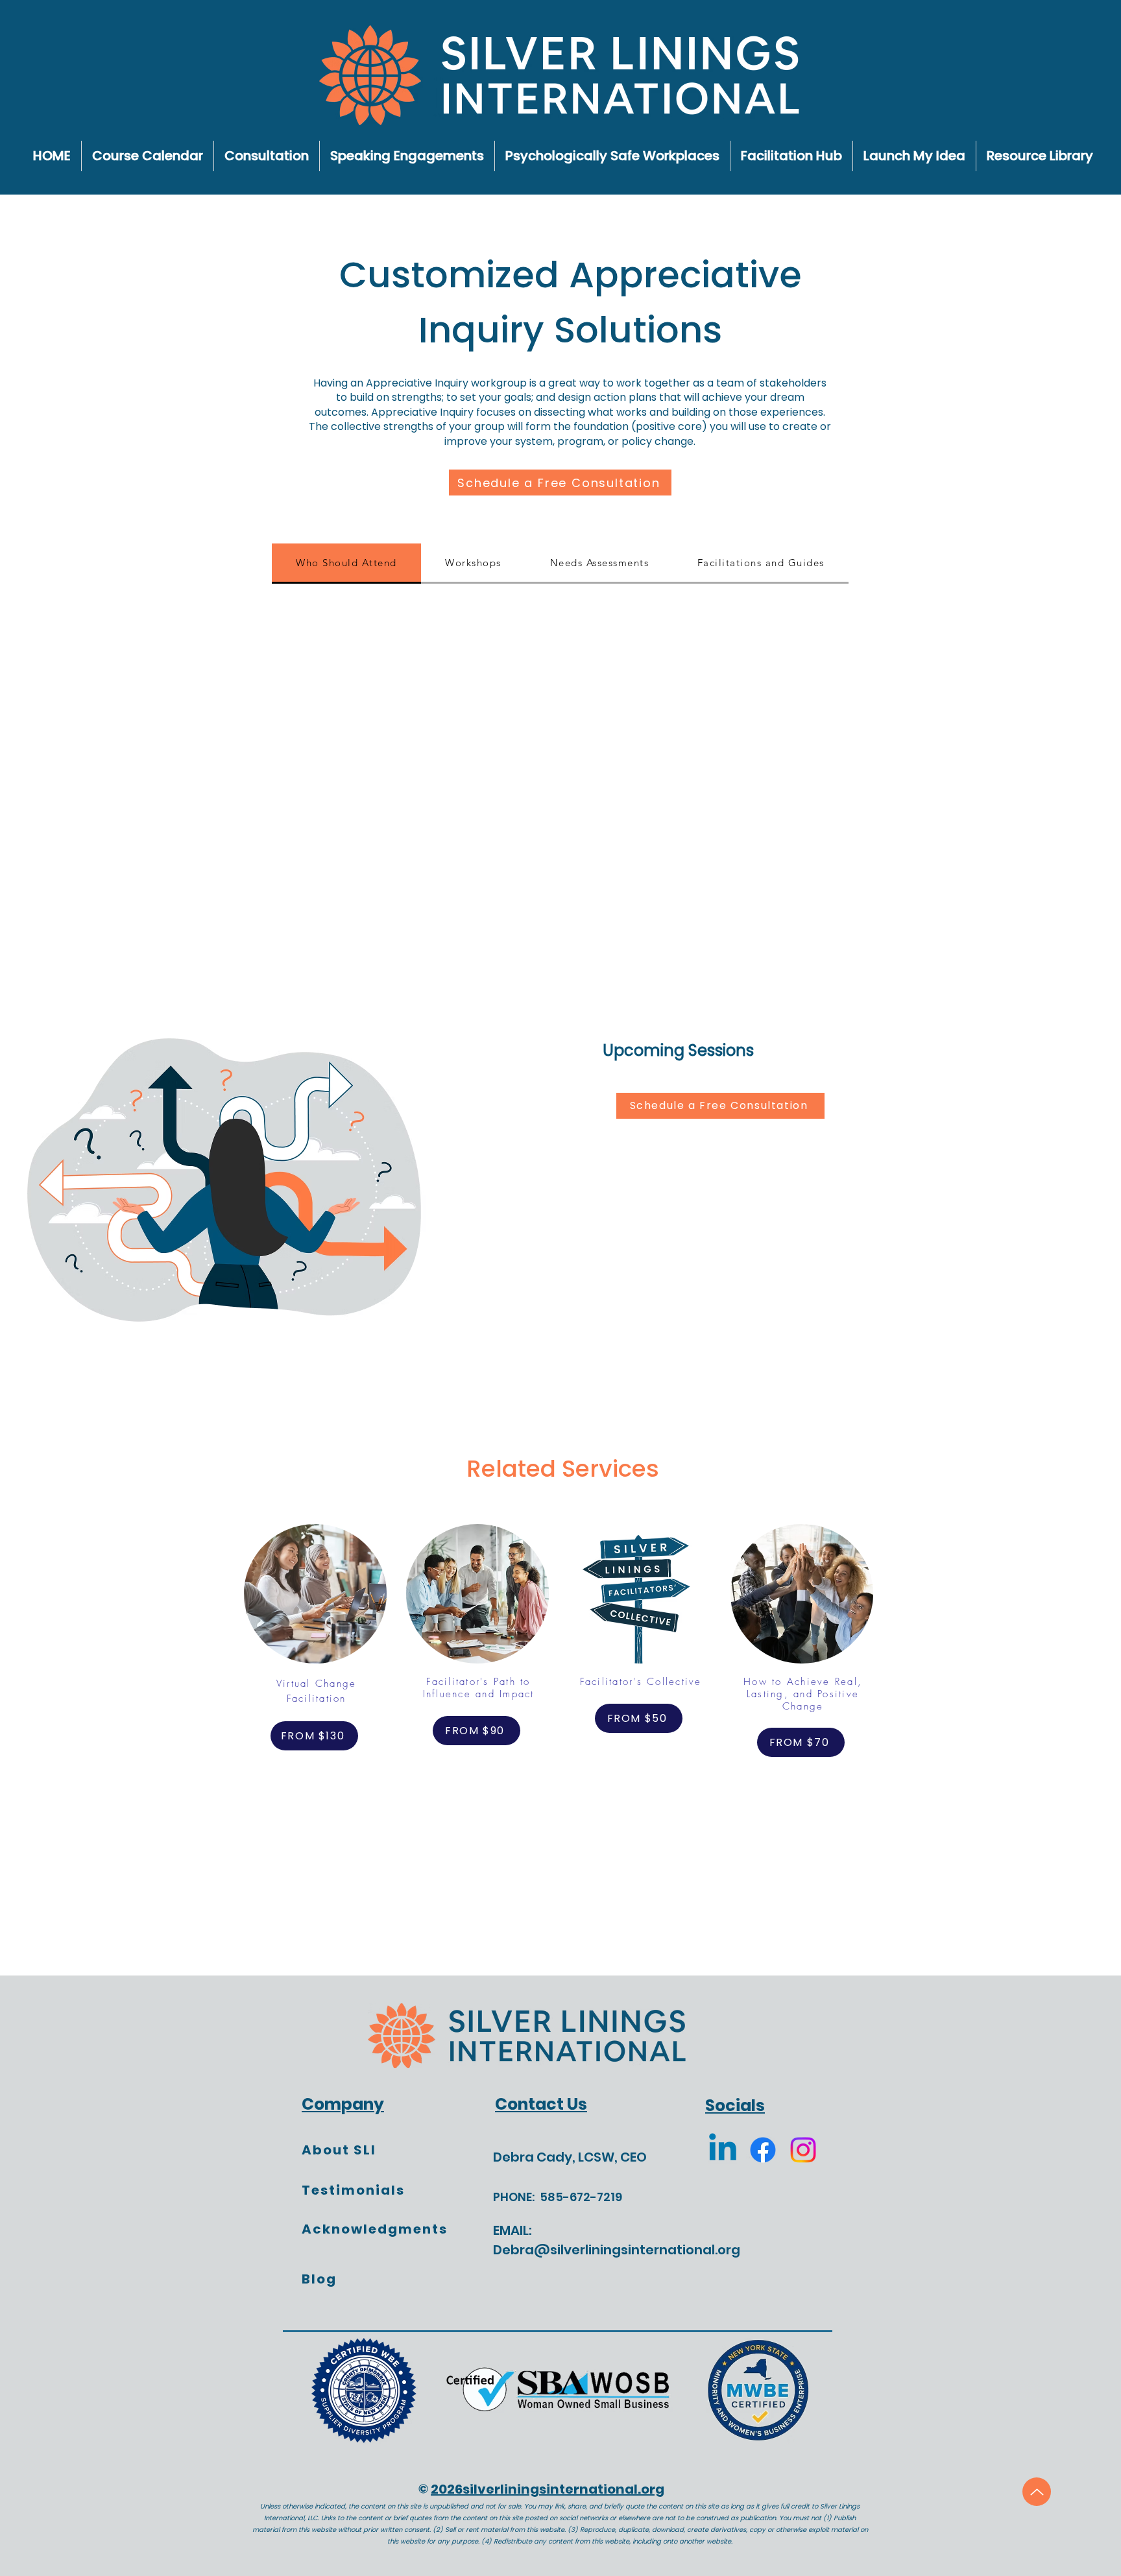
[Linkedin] (723, 2150)
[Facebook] (763, 2150)
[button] (1040, 156)
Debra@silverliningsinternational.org (617, 2250)
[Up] (1037, 2492)
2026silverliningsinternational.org (548, 2489)
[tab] (346, 564)
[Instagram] (803, 2150)
